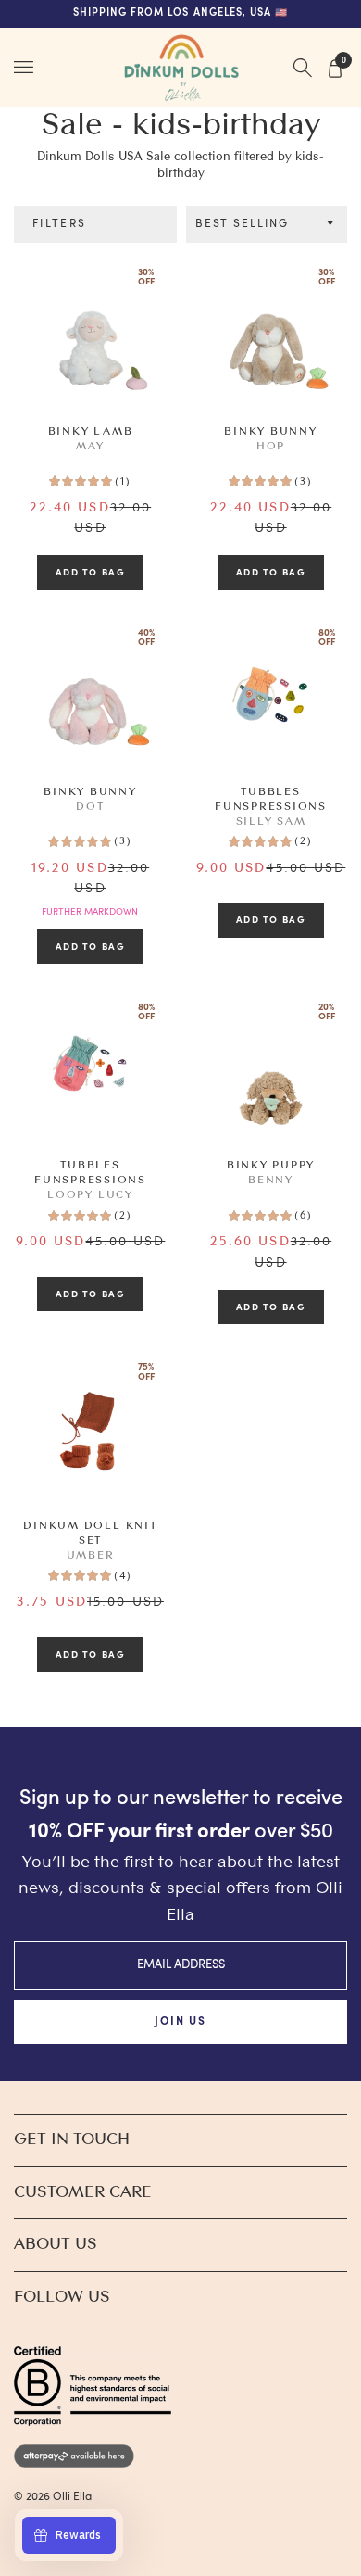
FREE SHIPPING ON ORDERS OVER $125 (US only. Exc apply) (181, 13)
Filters (59, 224)
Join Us (180, 2022)
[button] (267, 225)
